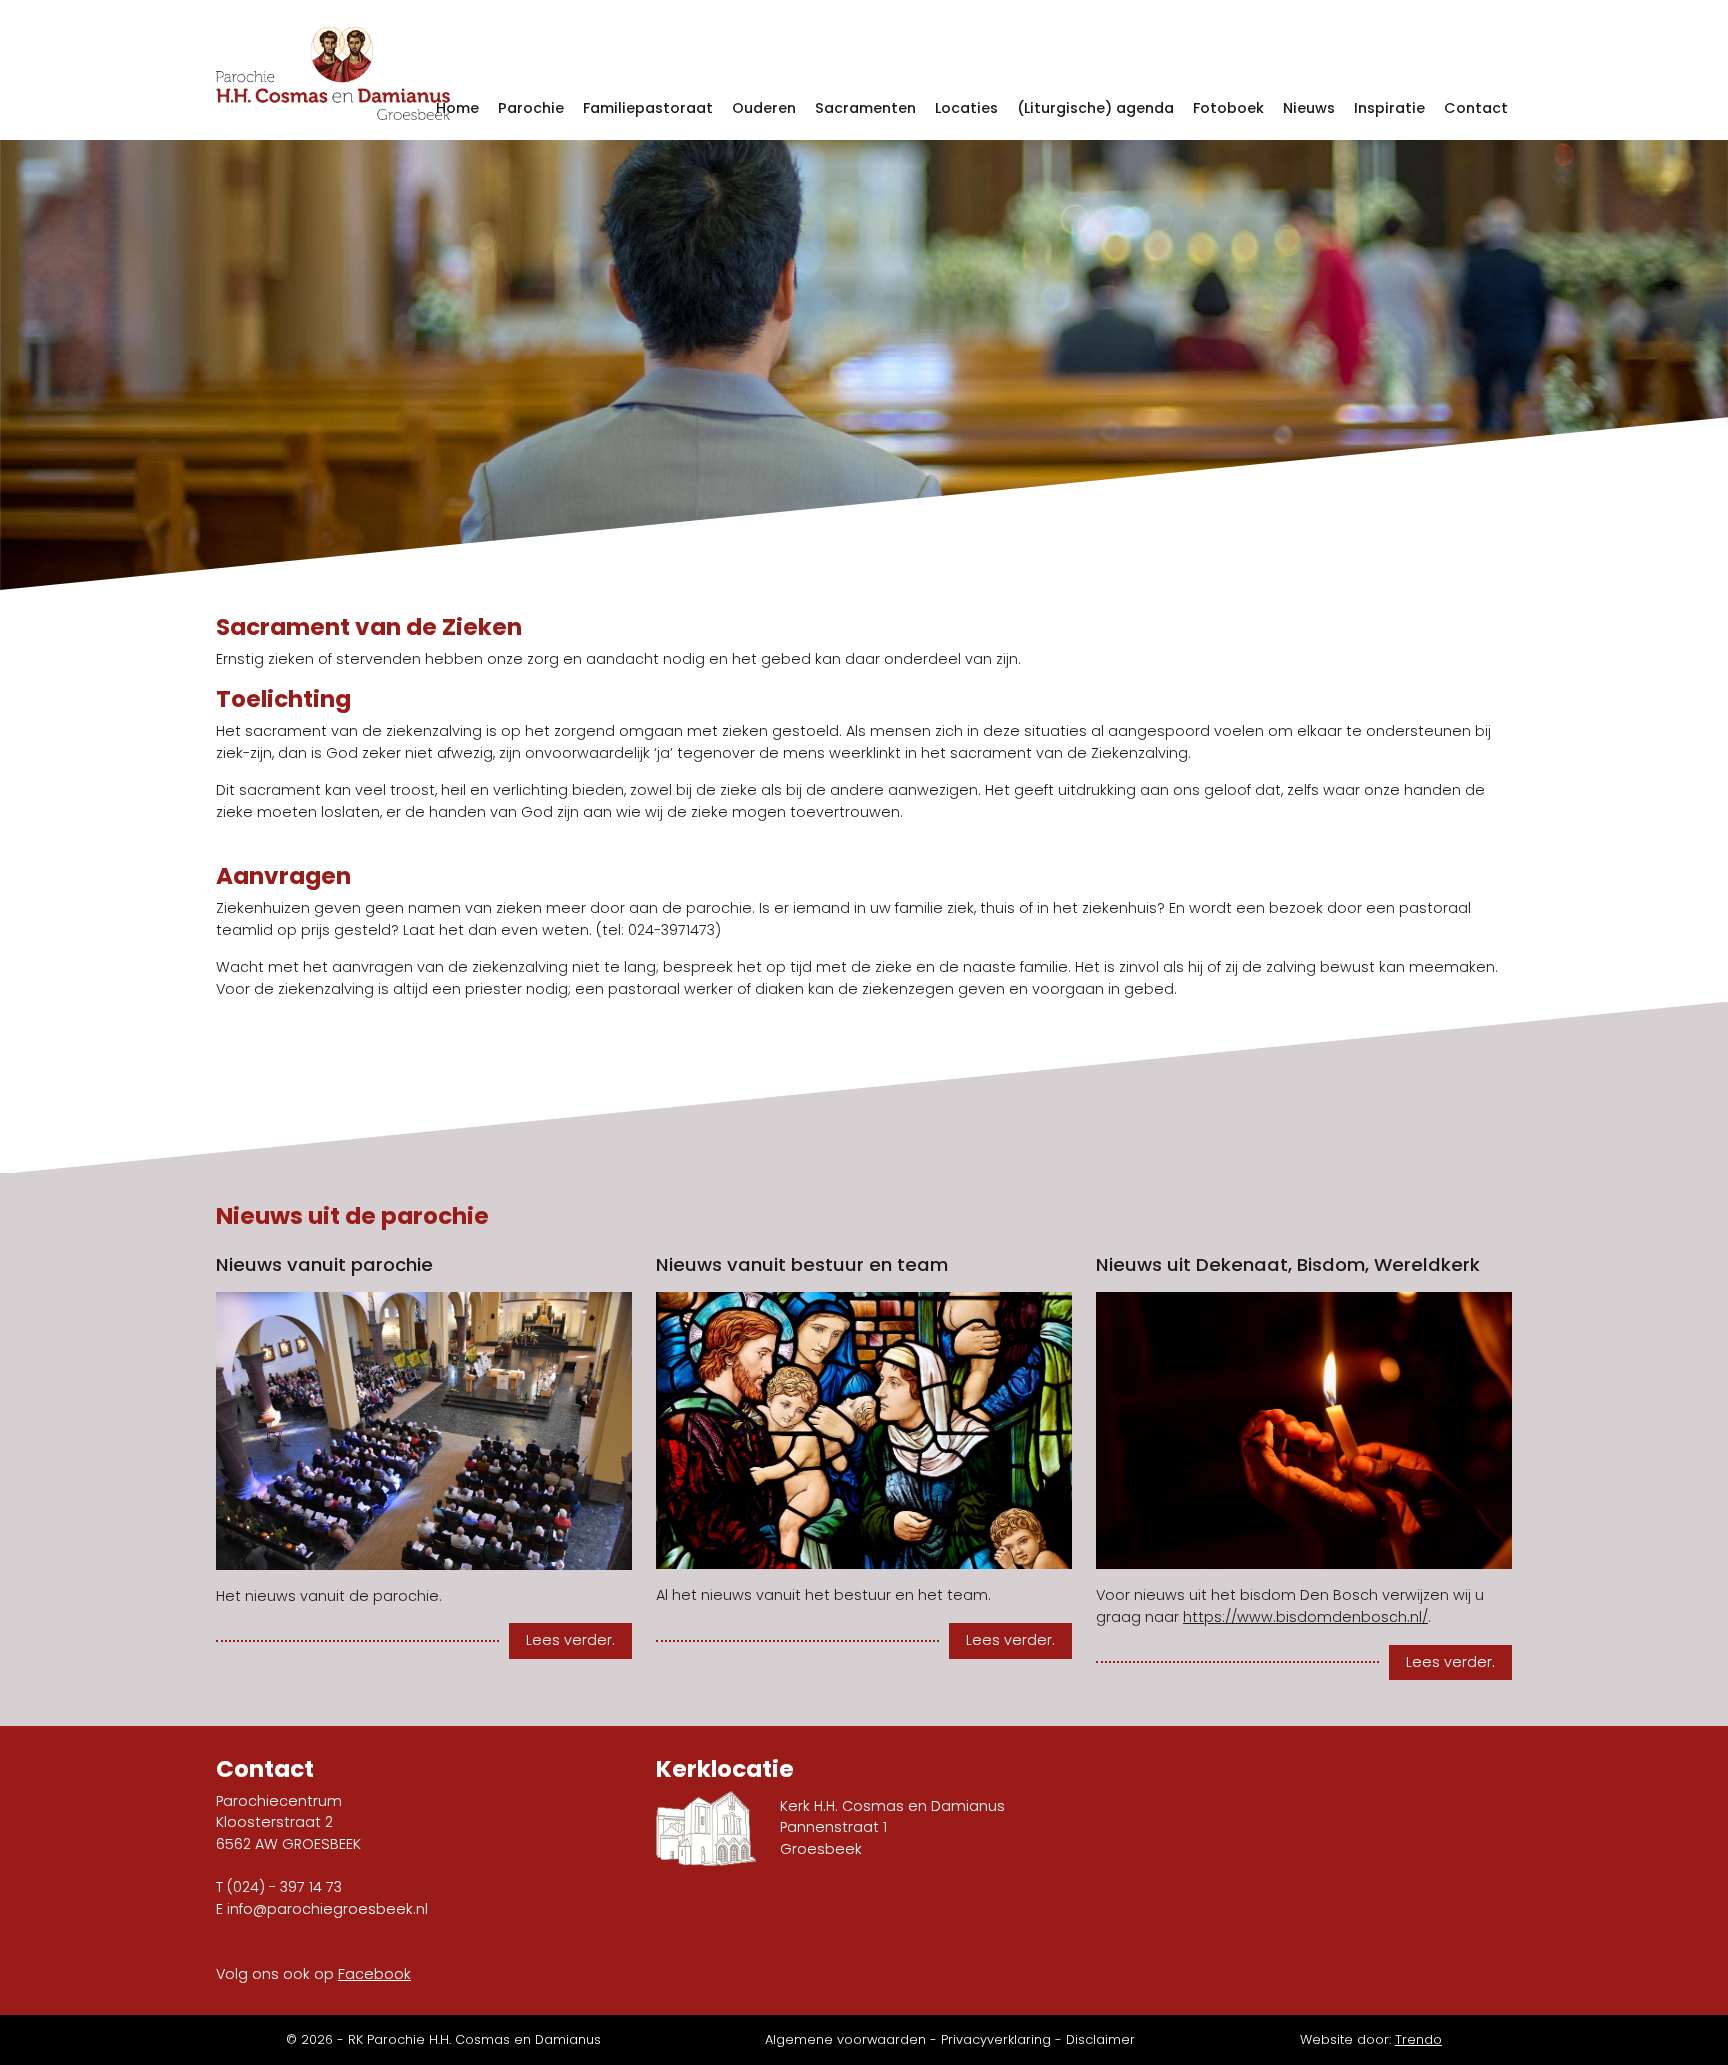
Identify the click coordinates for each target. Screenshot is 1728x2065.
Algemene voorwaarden (845, 2039)
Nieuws (1309, 108)
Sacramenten (865, 108)
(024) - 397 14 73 (284, 1887)
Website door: (1371, 2039)
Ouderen (764, 108)
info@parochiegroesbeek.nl (327, 1909)
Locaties (966, 108)
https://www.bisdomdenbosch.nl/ (1305, 1617)
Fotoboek (1228, 108)
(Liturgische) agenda (1095, 108)
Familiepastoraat (648, 108)
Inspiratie (1389, 108)
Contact (1476, 108)
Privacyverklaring (996, 2039)
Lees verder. (570, 1640)
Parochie (531, 108)
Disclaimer (1100, 2039)
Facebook (374, 1974)
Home (457, 108)
